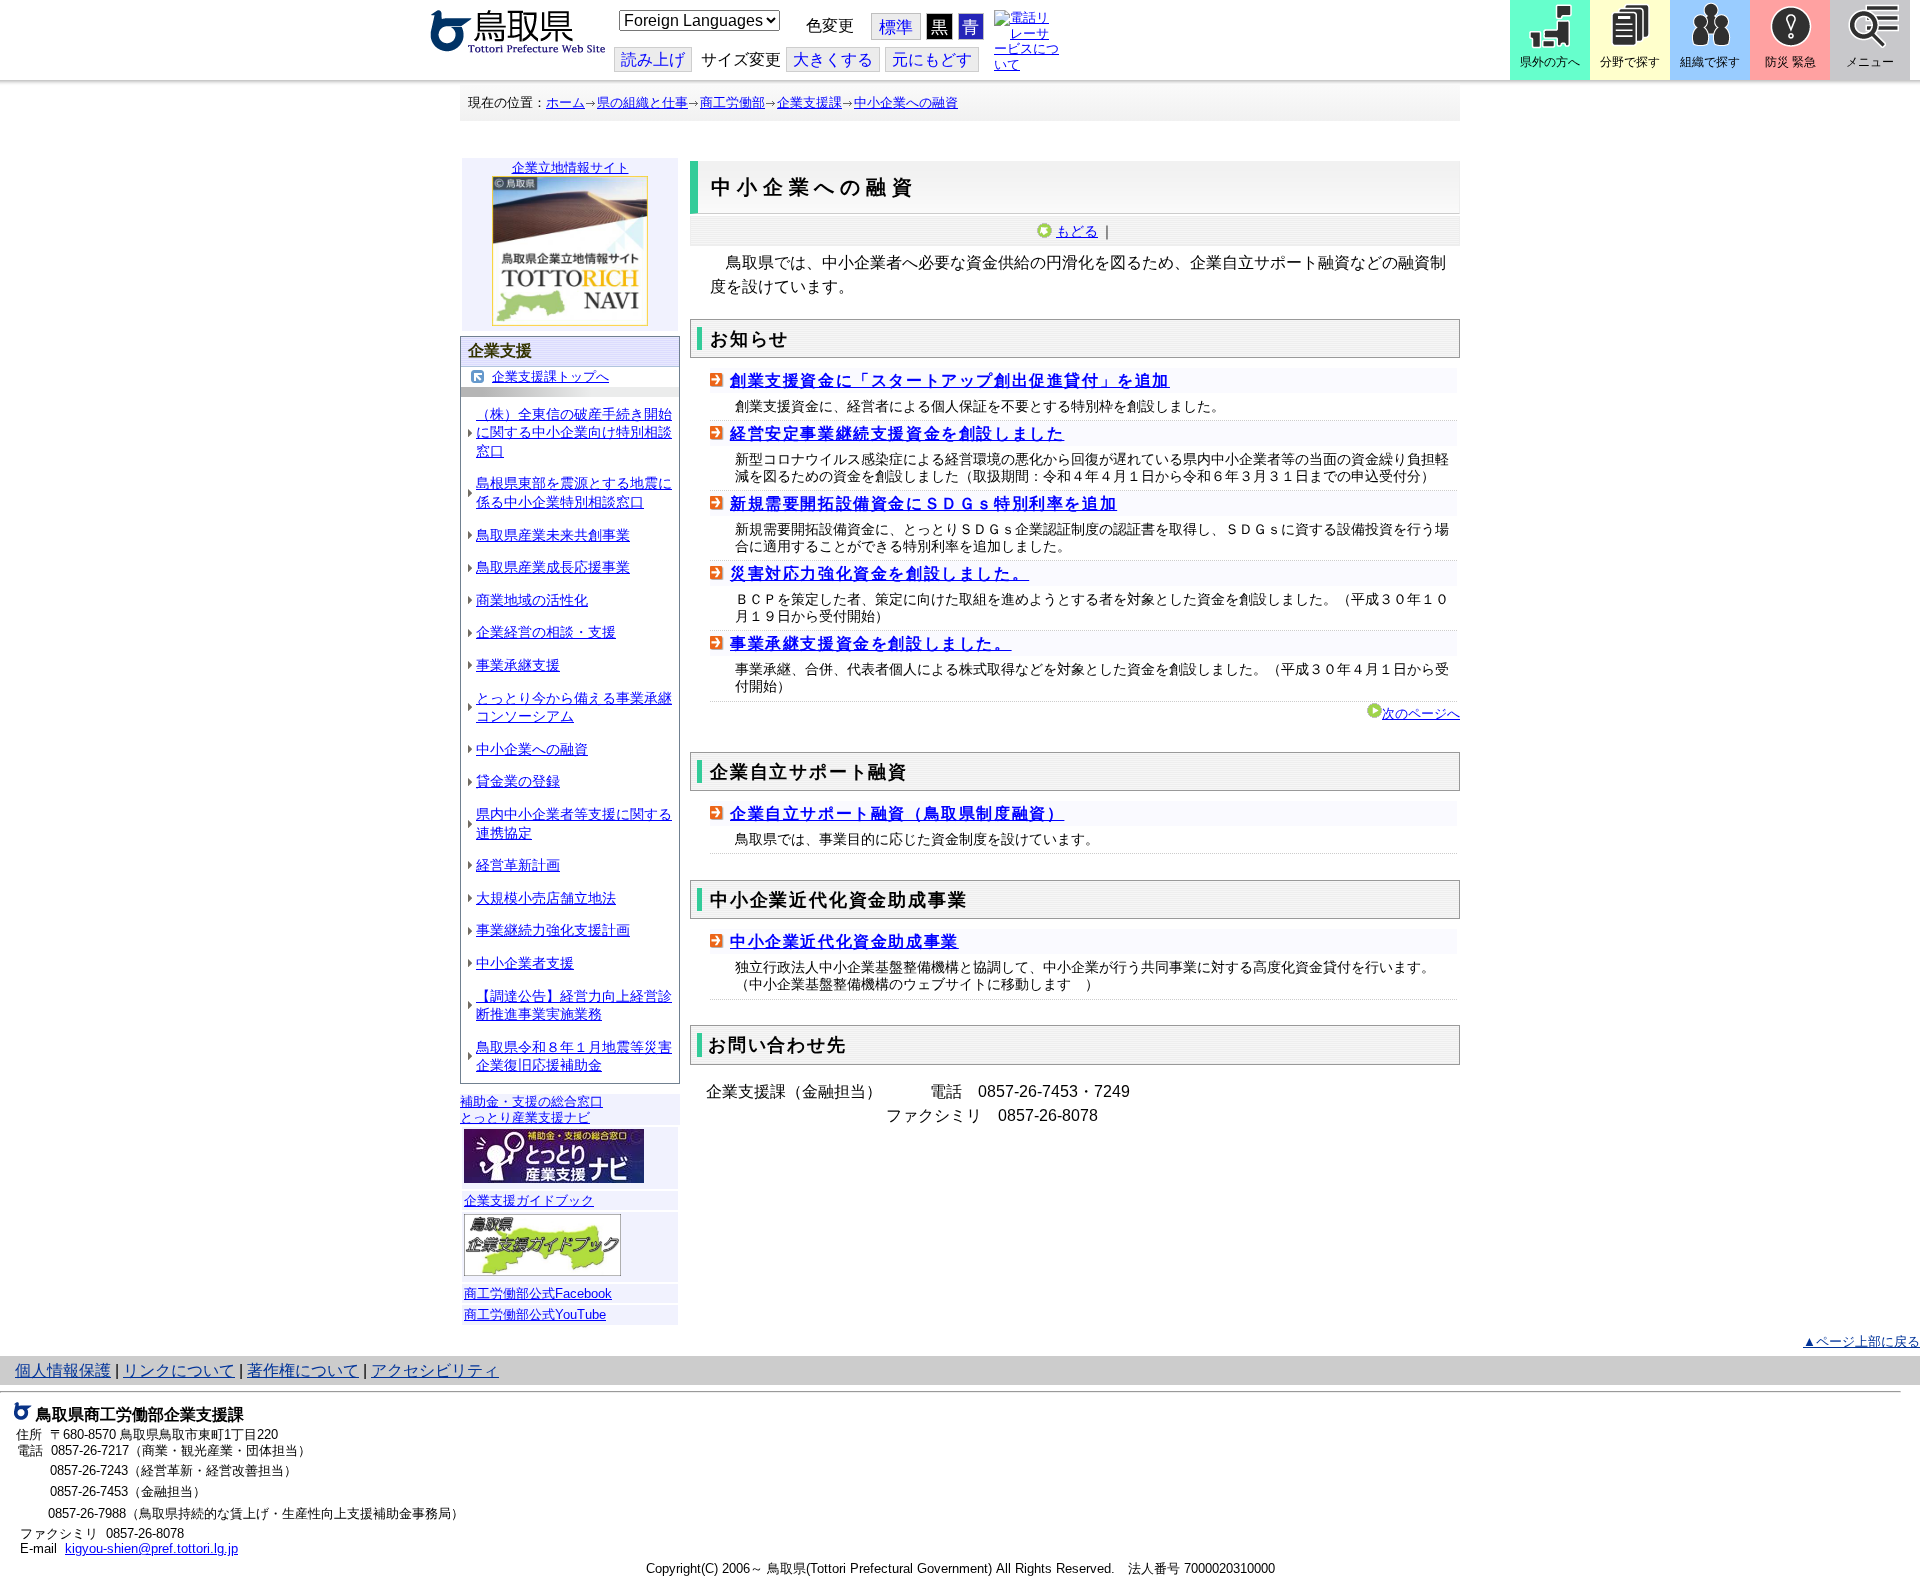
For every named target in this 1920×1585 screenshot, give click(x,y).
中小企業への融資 (906, 102)
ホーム (565, 102)
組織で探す (1710, 62)
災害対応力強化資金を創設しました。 (879, 573)
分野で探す (1630, 62)
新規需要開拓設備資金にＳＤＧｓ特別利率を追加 (923, 503)
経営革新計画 (518, 865)
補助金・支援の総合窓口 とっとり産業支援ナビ (531, 1109)
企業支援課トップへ (550, 376)
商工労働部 (732, 102)
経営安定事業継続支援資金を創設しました (897, 433)
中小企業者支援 (525, 963)
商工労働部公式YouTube (535, 1314)
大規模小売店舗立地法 (546, 898)
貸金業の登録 (518, 781)
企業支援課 (809, 102)
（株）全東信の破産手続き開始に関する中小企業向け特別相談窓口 (574, 432)
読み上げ (653, 59)
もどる (1077, 231)
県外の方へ (1550, 62)
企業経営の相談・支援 (546, 632)
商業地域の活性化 (532, 600)
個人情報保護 (63, 1370)
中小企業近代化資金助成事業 (844, 941)
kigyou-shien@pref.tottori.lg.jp (151, 1548)
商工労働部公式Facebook (538, 1293)
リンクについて (179, 1370)
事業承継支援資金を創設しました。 (871, 643)
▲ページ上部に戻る (1861, 1341)
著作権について (303, 1370)
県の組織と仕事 (642, 102)
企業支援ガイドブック (529, 1200)
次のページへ (1421, 713)
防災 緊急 (1790, 62)
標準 (896, 27)
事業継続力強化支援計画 (553, 930)
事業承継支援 (518, 665)
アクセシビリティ (435, 1370)
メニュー (1870, 62)
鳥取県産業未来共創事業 (553, 535)
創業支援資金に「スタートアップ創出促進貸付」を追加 (950, 380)
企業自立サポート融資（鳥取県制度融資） (897, 813)
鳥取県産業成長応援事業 (553, 567)
